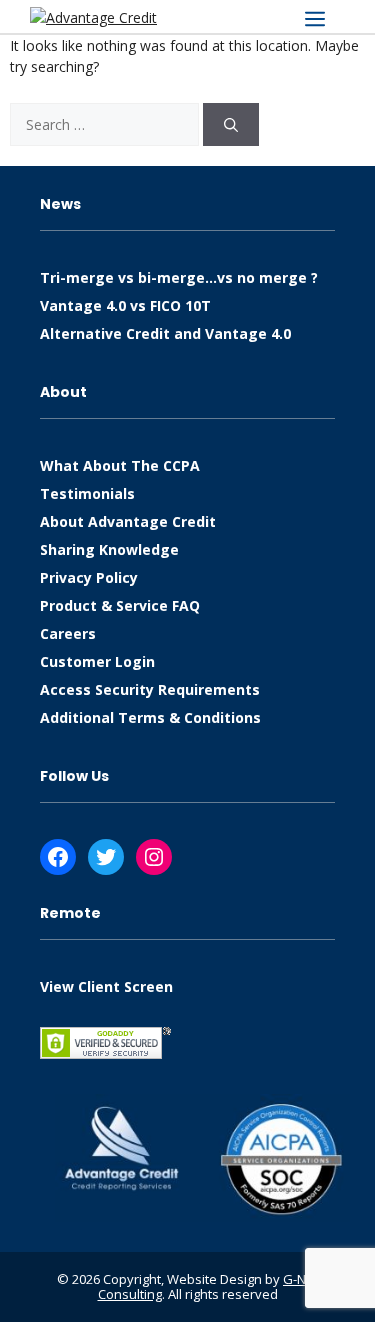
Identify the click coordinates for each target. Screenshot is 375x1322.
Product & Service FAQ (120, 605)
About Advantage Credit (128, 521)
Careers (68, 633)
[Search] (231, 124)
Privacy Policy (89, 577)
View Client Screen (106, 986)
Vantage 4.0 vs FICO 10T (125, 305)
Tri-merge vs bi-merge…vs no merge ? (179, 277)
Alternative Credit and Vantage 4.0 (165, 333)
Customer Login (97, 661)
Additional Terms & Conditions (150, 717)
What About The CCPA (120, 465)
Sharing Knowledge (109, 549)
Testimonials (87, 493)
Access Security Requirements (150, 689)
